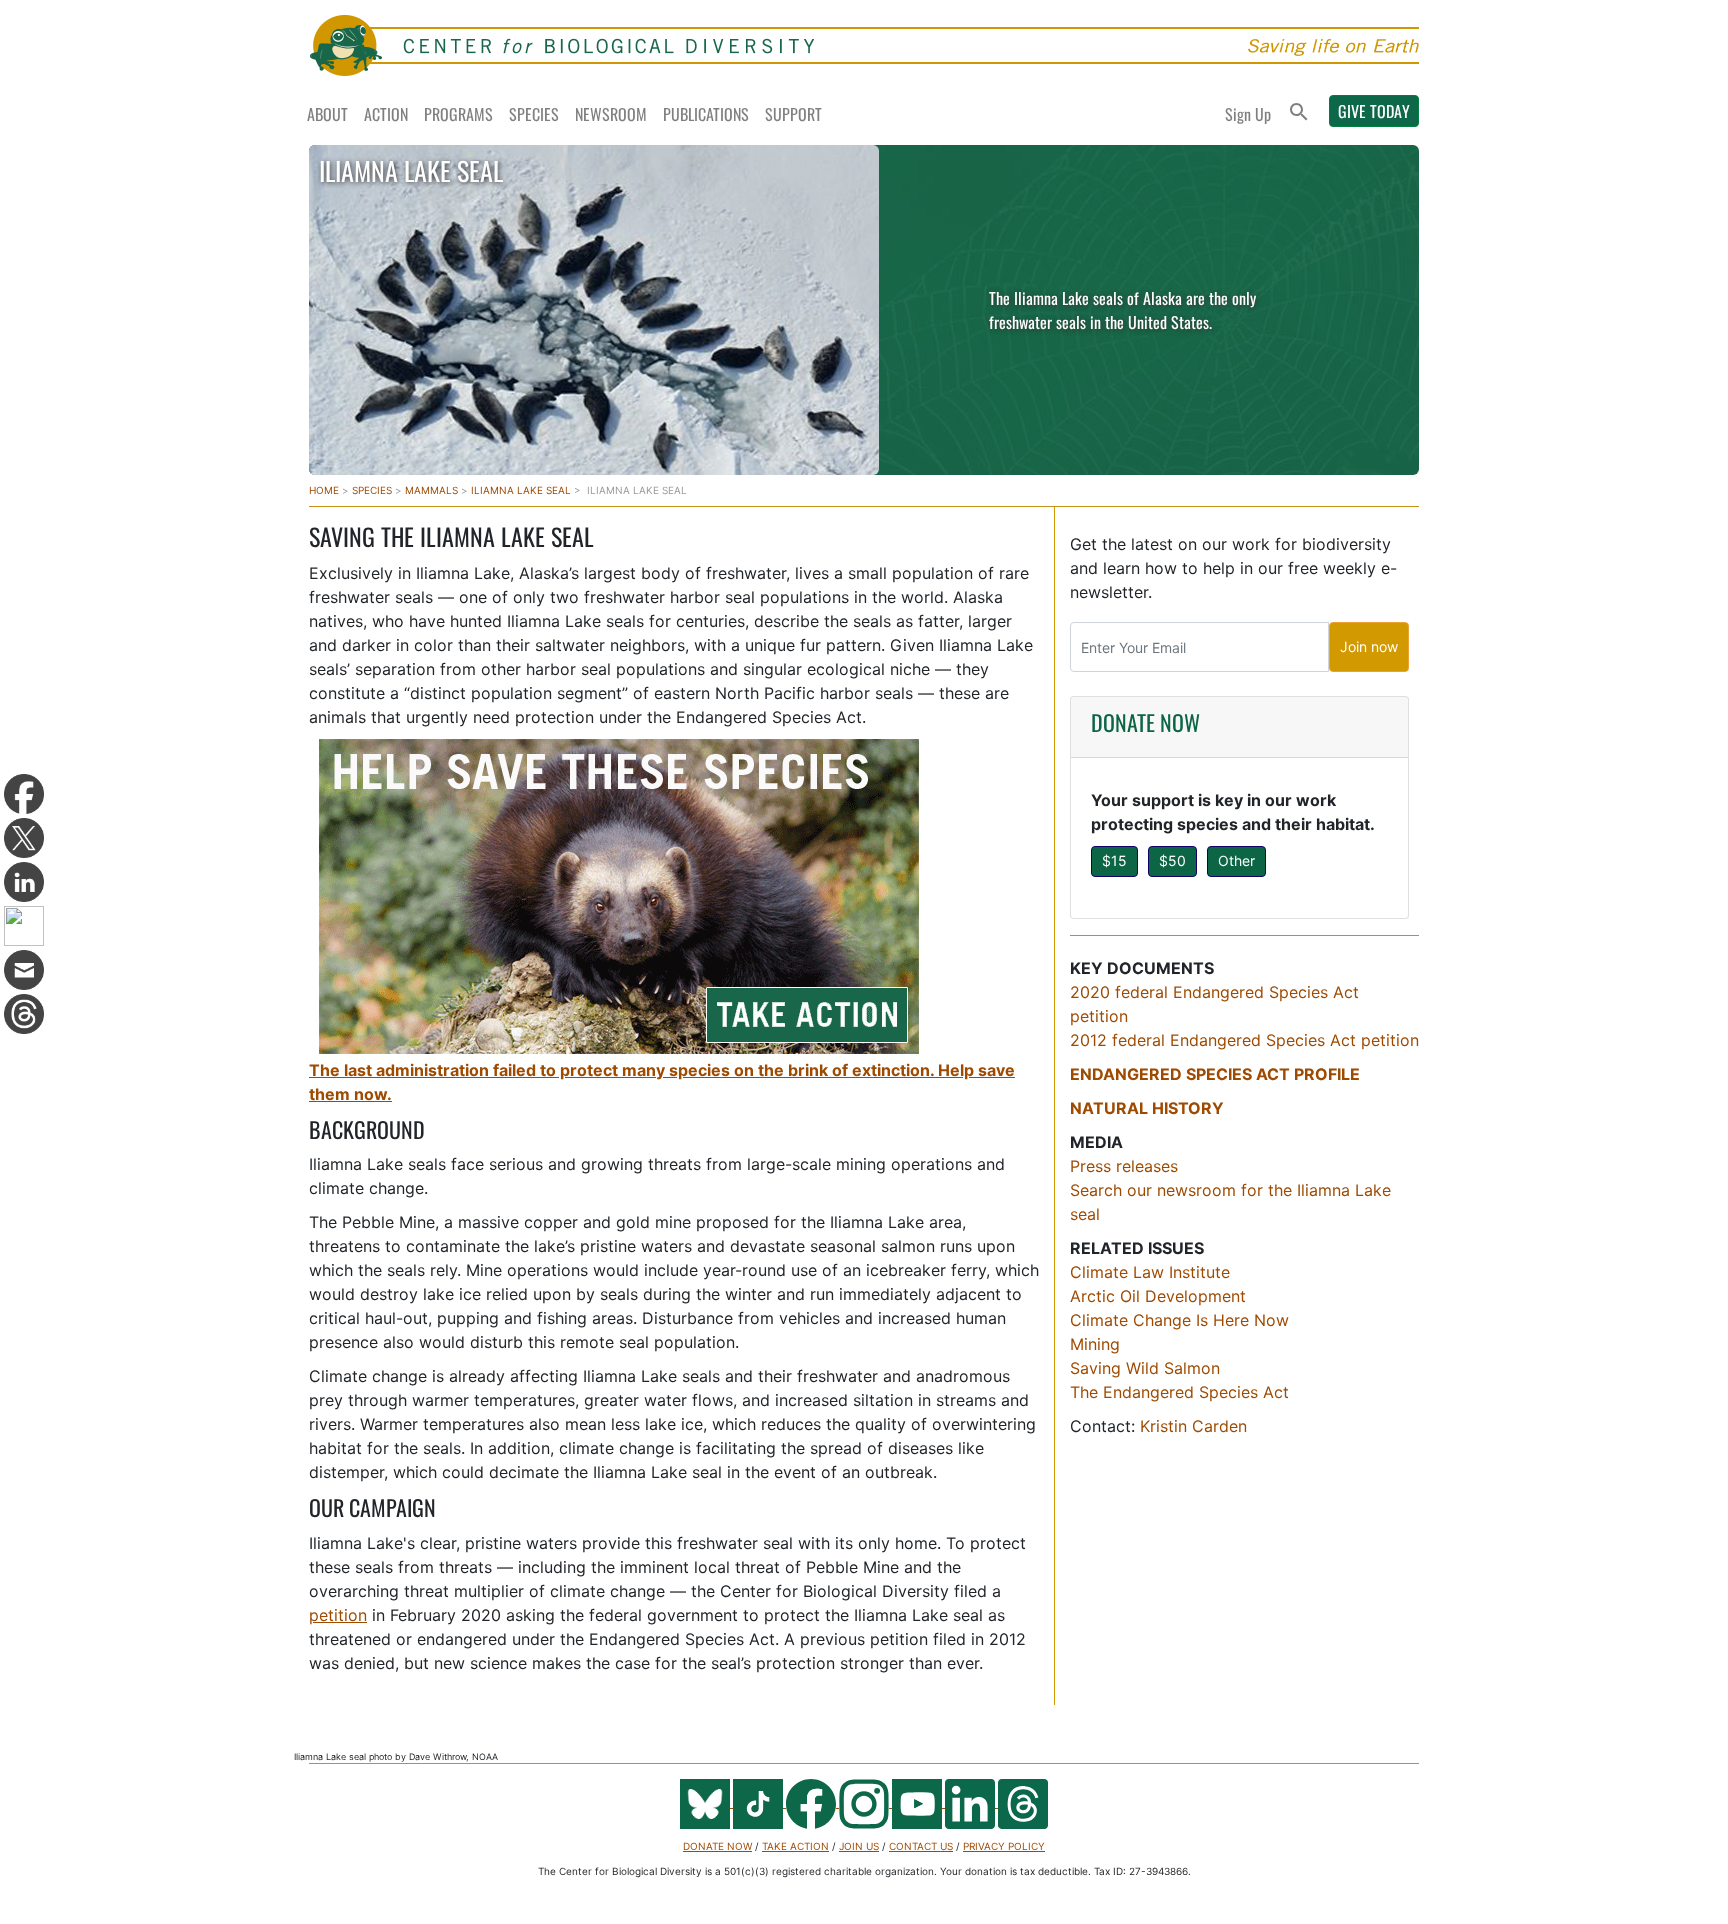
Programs (458, 114)
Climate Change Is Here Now (1179, 1320)
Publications (706, 114)
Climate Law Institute (1150, 1272)
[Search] (1299, 113)
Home (324, 490)
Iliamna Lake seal (521, 490)
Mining (1095, 1344)
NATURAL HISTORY (1147, 1108)
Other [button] (1236, 860)
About (327, 114)
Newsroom (611, 114)
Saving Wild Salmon (1147, 1368)
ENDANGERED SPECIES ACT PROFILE (1215, 1074)
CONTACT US (921, 1846)
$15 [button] (1114, 860)
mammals (431, 490)
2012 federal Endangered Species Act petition (1244, 1040)
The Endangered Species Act (1179, 1392)
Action (386, 114)
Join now (1369, 646)
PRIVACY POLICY (1004, 1846)
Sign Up (1248, 114)
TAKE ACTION (795, 1846)
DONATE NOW (1145, 722)
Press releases (1124, 1166)
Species (534, 114)
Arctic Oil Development (1160, 1296)
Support (793, 114)
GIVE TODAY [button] (1374, 111)
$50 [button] (1172, 860)
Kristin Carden (1193, 1426)
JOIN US (859, 1846)
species (372, 490)
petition (338, 1615)
